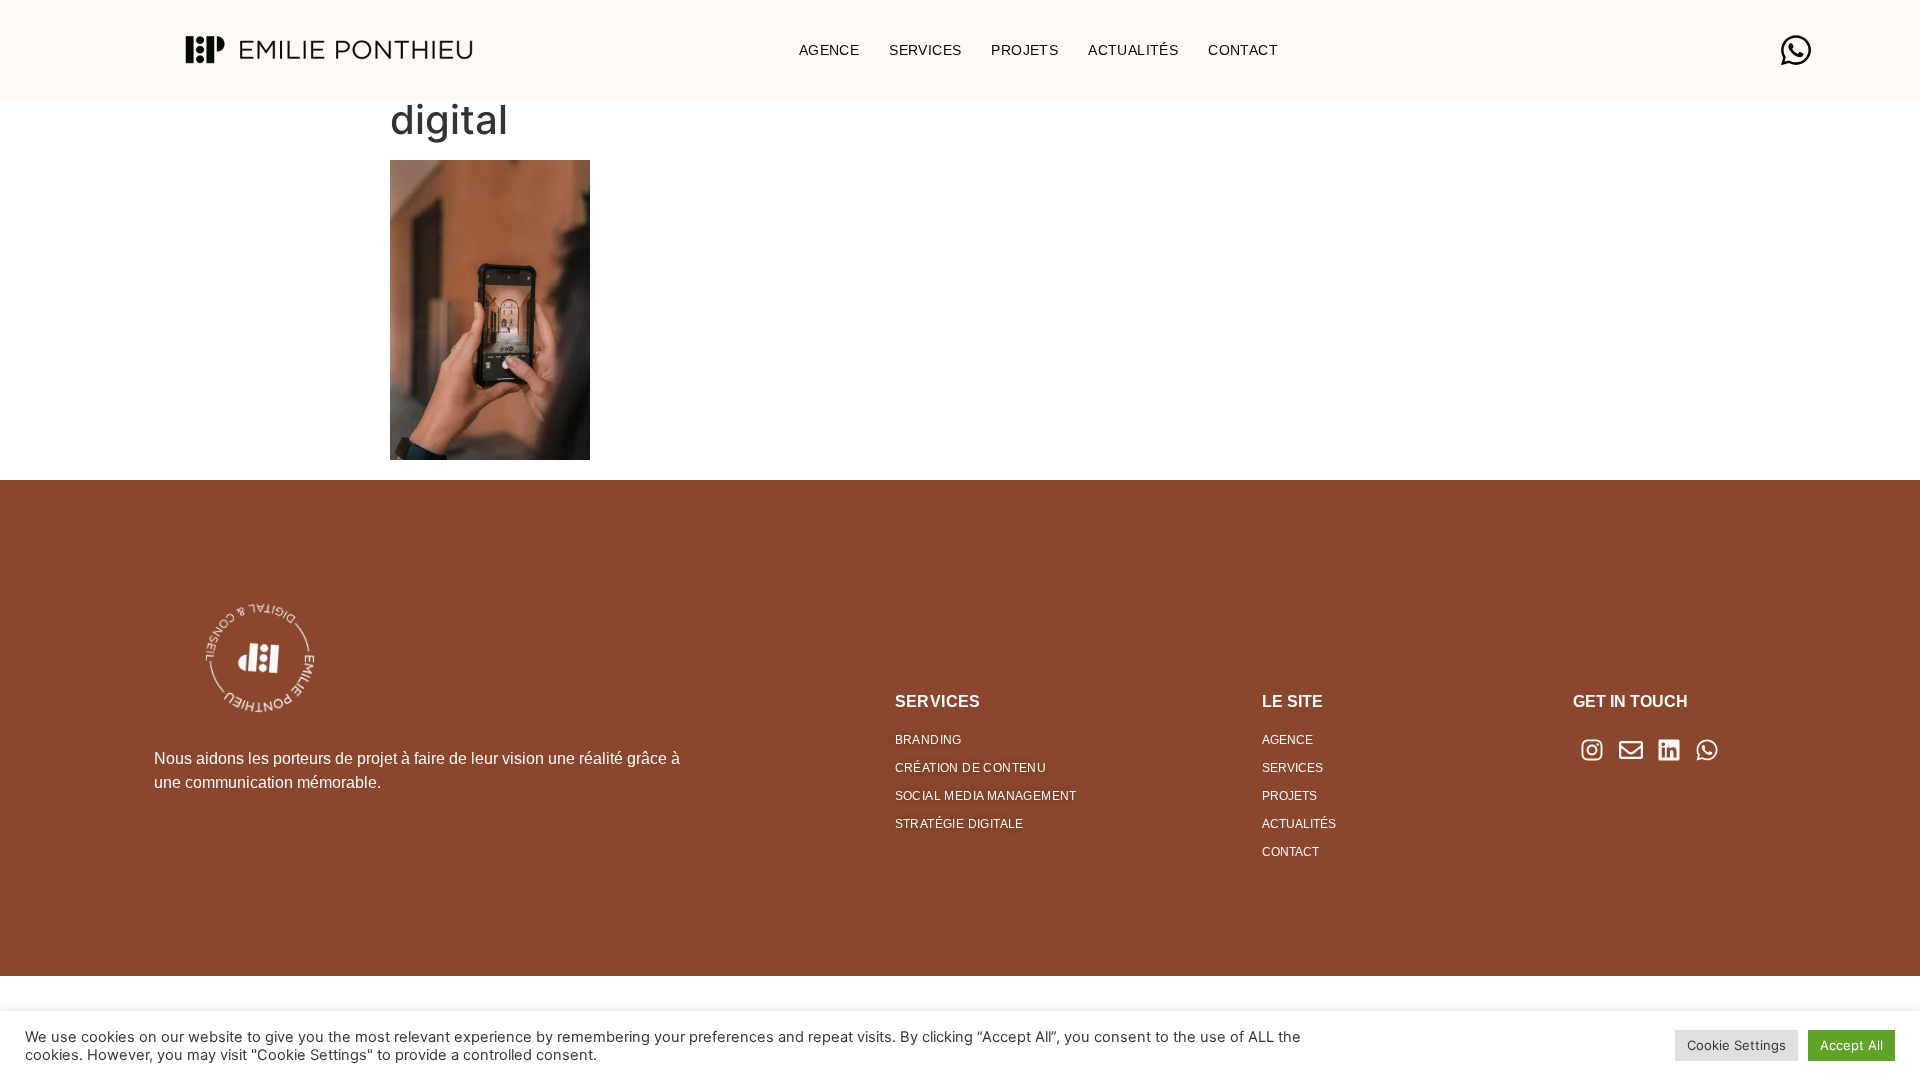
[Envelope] (1631, 750)
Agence (829, 50)
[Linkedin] (1669, 750)
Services (925, 50)
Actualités (1133, 50)
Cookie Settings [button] (1736, 1045)
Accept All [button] (1851, 1045)
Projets (1024, 50)
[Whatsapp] (1707, 750)
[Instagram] (1592, 750)
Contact (1243, 50)
